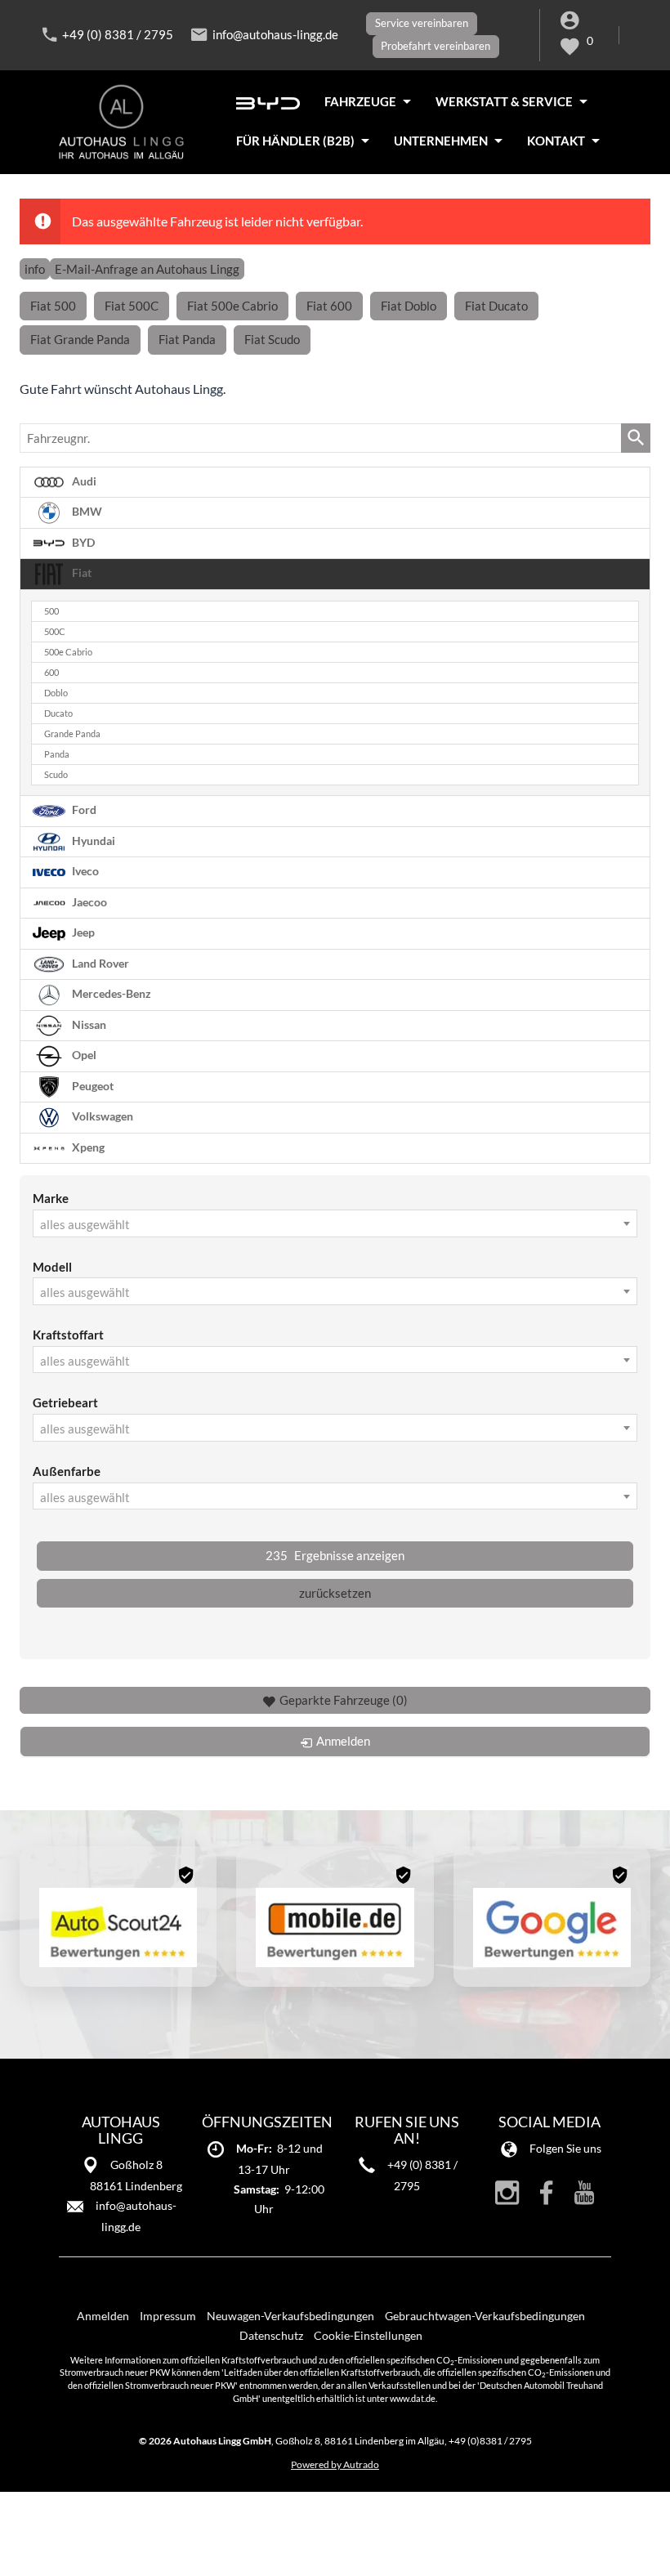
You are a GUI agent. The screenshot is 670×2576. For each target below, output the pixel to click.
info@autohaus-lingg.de (275, 34)
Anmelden (103, 2316)
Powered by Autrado (335, 2464)
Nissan (88, 1024)
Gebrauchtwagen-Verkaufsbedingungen (485, 2316)
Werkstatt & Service (504, 101)
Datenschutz (271, 2335)
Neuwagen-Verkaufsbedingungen (290, 2316)
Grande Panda (72, 734)
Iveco (84, 871)
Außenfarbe (67, 1471)
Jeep (82, 932)
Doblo (56, 693)
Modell (52, 1267)
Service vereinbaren (422, 23)
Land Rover (99, 963)
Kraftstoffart (68, 1335)
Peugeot (92, 1085)
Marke (51, 1198)
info (35, 269)
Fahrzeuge (360, 101)
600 (51, 673)
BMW (86, 512)
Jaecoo (88, 901)
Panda (57, 754)
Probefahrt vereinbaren (435, 46)
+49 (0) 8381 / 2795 (118, 34)
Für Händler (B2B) (295, 141)
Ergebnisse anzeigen (335, 1555)
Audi (83, 481)
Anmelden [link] (343, 1741)
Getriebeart (65, 1402)
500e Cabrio (68, 652)
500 (51, 611)
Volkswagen (101, 1116)
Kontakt (556, 141)
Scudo (56, 775)
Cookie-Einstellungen (368, 2335)
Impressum (168, 2316)
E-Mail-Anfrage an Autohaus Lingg (147, 269)
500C (55, 632)
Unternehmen (441, 141)
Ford (83, 810)
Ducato (58, 713)
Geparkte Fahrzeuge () (344, 1700)
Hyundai (92, 840)
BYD (82, 543)
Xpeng (87, 1147)
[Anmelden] (572, 23)
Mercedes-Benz (110, 994)
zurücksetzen (335, 1593)
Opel (83, 1055)
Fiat (80, 573)
